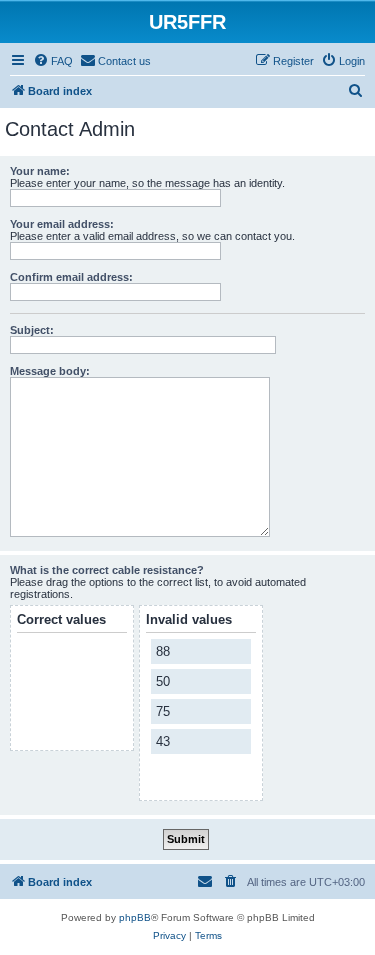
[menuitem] (53, 61)
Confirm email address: (71, 277)
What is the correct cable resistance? (107, 570)
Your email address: (62, 224)
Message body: (50, 371)
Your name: (40, 171)
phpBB (135, 917)
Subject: (32, 330)
